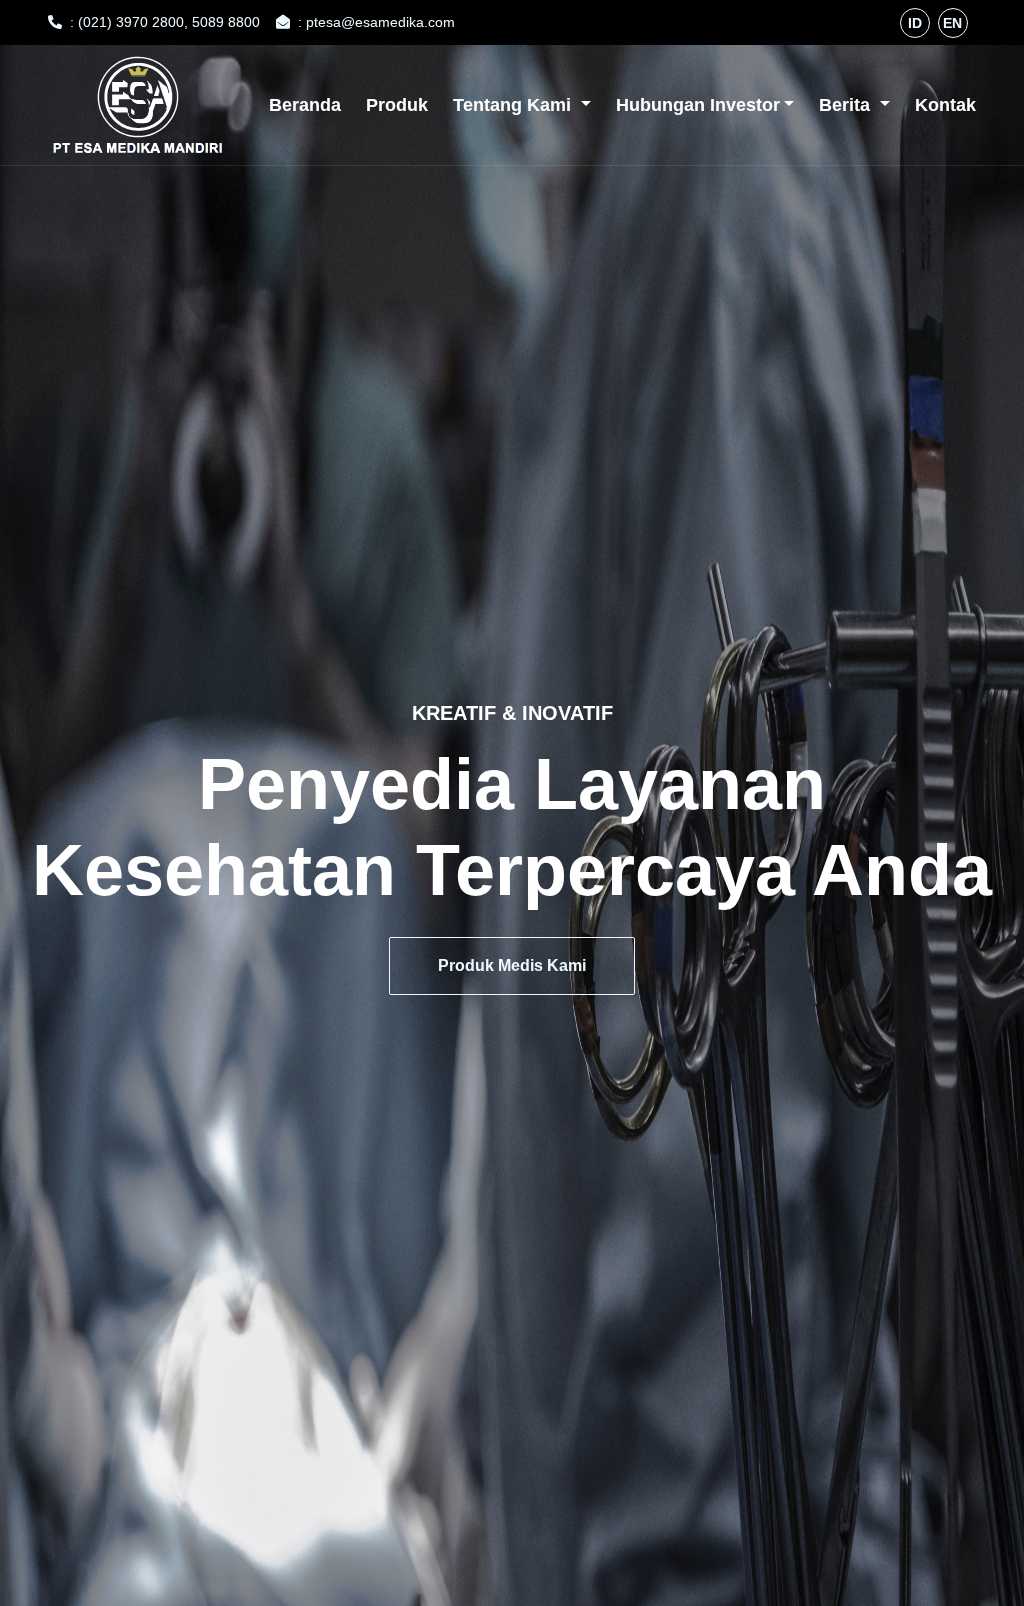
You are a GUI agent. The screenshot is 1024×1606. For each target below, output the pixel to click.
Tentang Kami (514, 105)
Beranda (305, 105)
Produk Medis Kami (512, 965)
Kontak (945, 105)
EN (952, 23)
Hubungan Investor (698, 105)
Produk (397, 105)
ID (915, 23)
